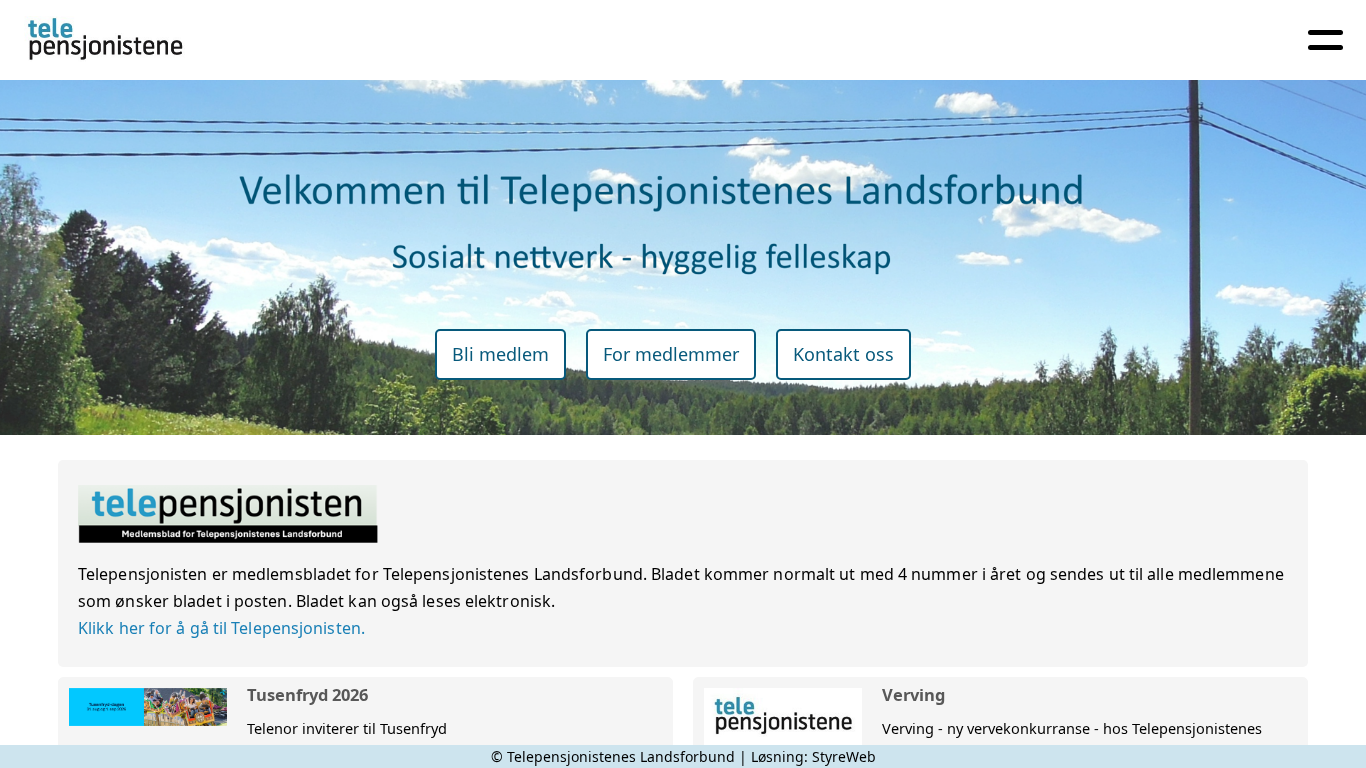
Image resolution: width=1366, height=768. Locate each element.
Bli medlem (500, 354)
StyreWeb (844, 756)
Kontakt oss (843, 354)
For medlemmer (671, 354)
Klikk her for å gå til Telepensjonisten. (221, 628)
